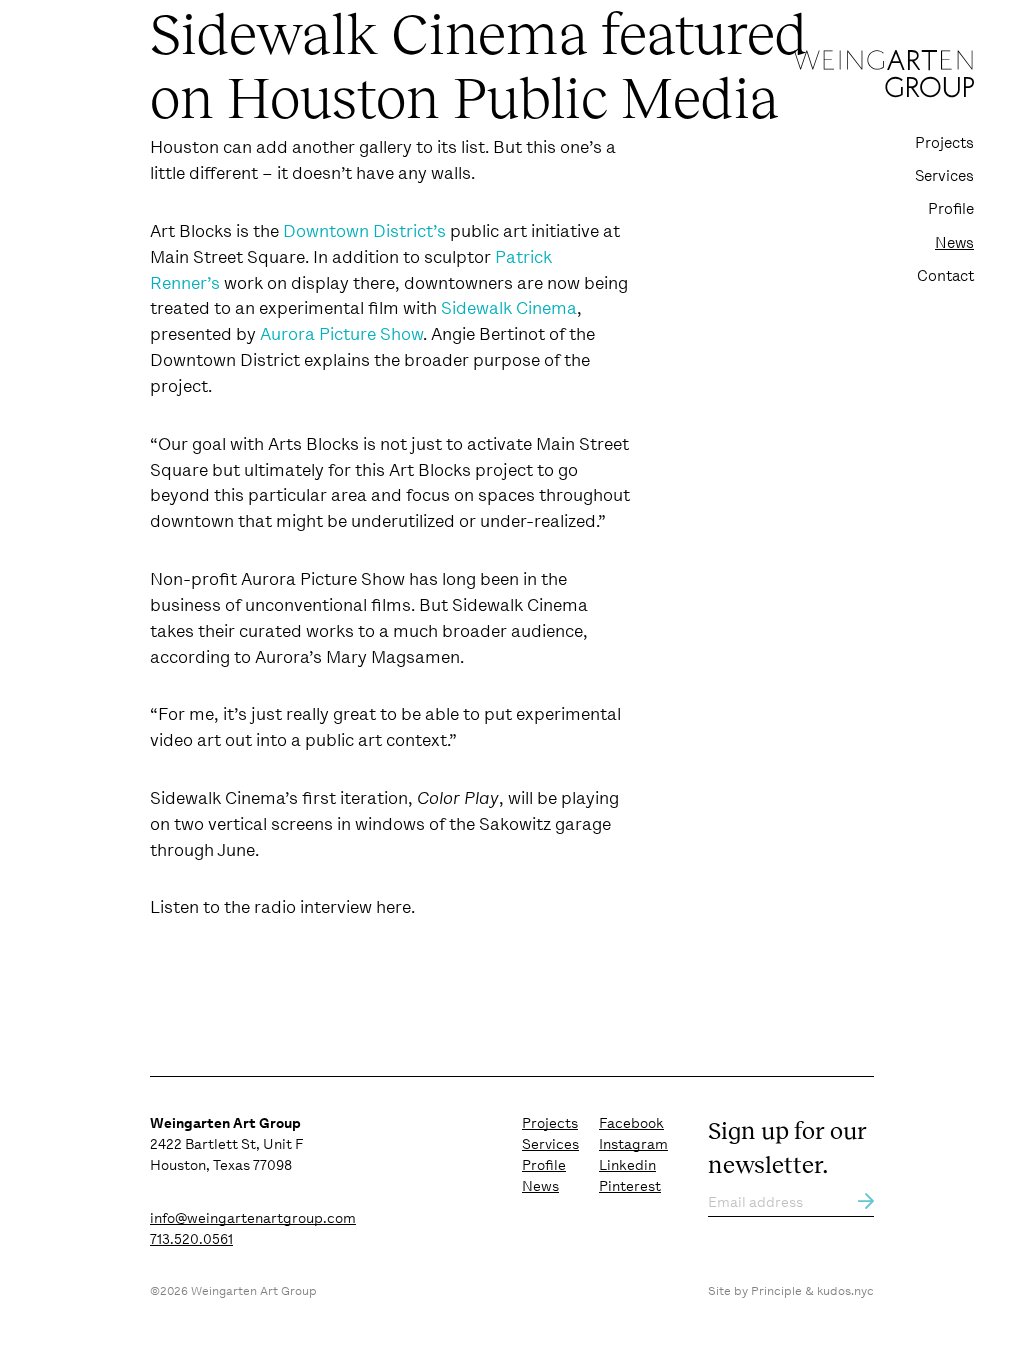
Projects (944, 143)
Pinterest (630, 1186)
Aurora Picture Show (341, 334)
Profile (951, 209)
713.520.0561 (191, 1239)
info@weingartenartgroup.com (253, 1218)
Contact (945, 276)
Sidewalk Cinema (509, 308)
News (954, 243)
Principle (776, 1291)
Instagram (633, 1144)
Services (944, 176)
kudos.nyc (845, 1291)
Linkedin (627, 1165)
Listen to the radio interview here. (282, 907)
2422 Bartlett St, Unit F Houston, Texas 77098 (226, 1144)
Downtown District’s (364, 231)
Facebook (631, 1123)
